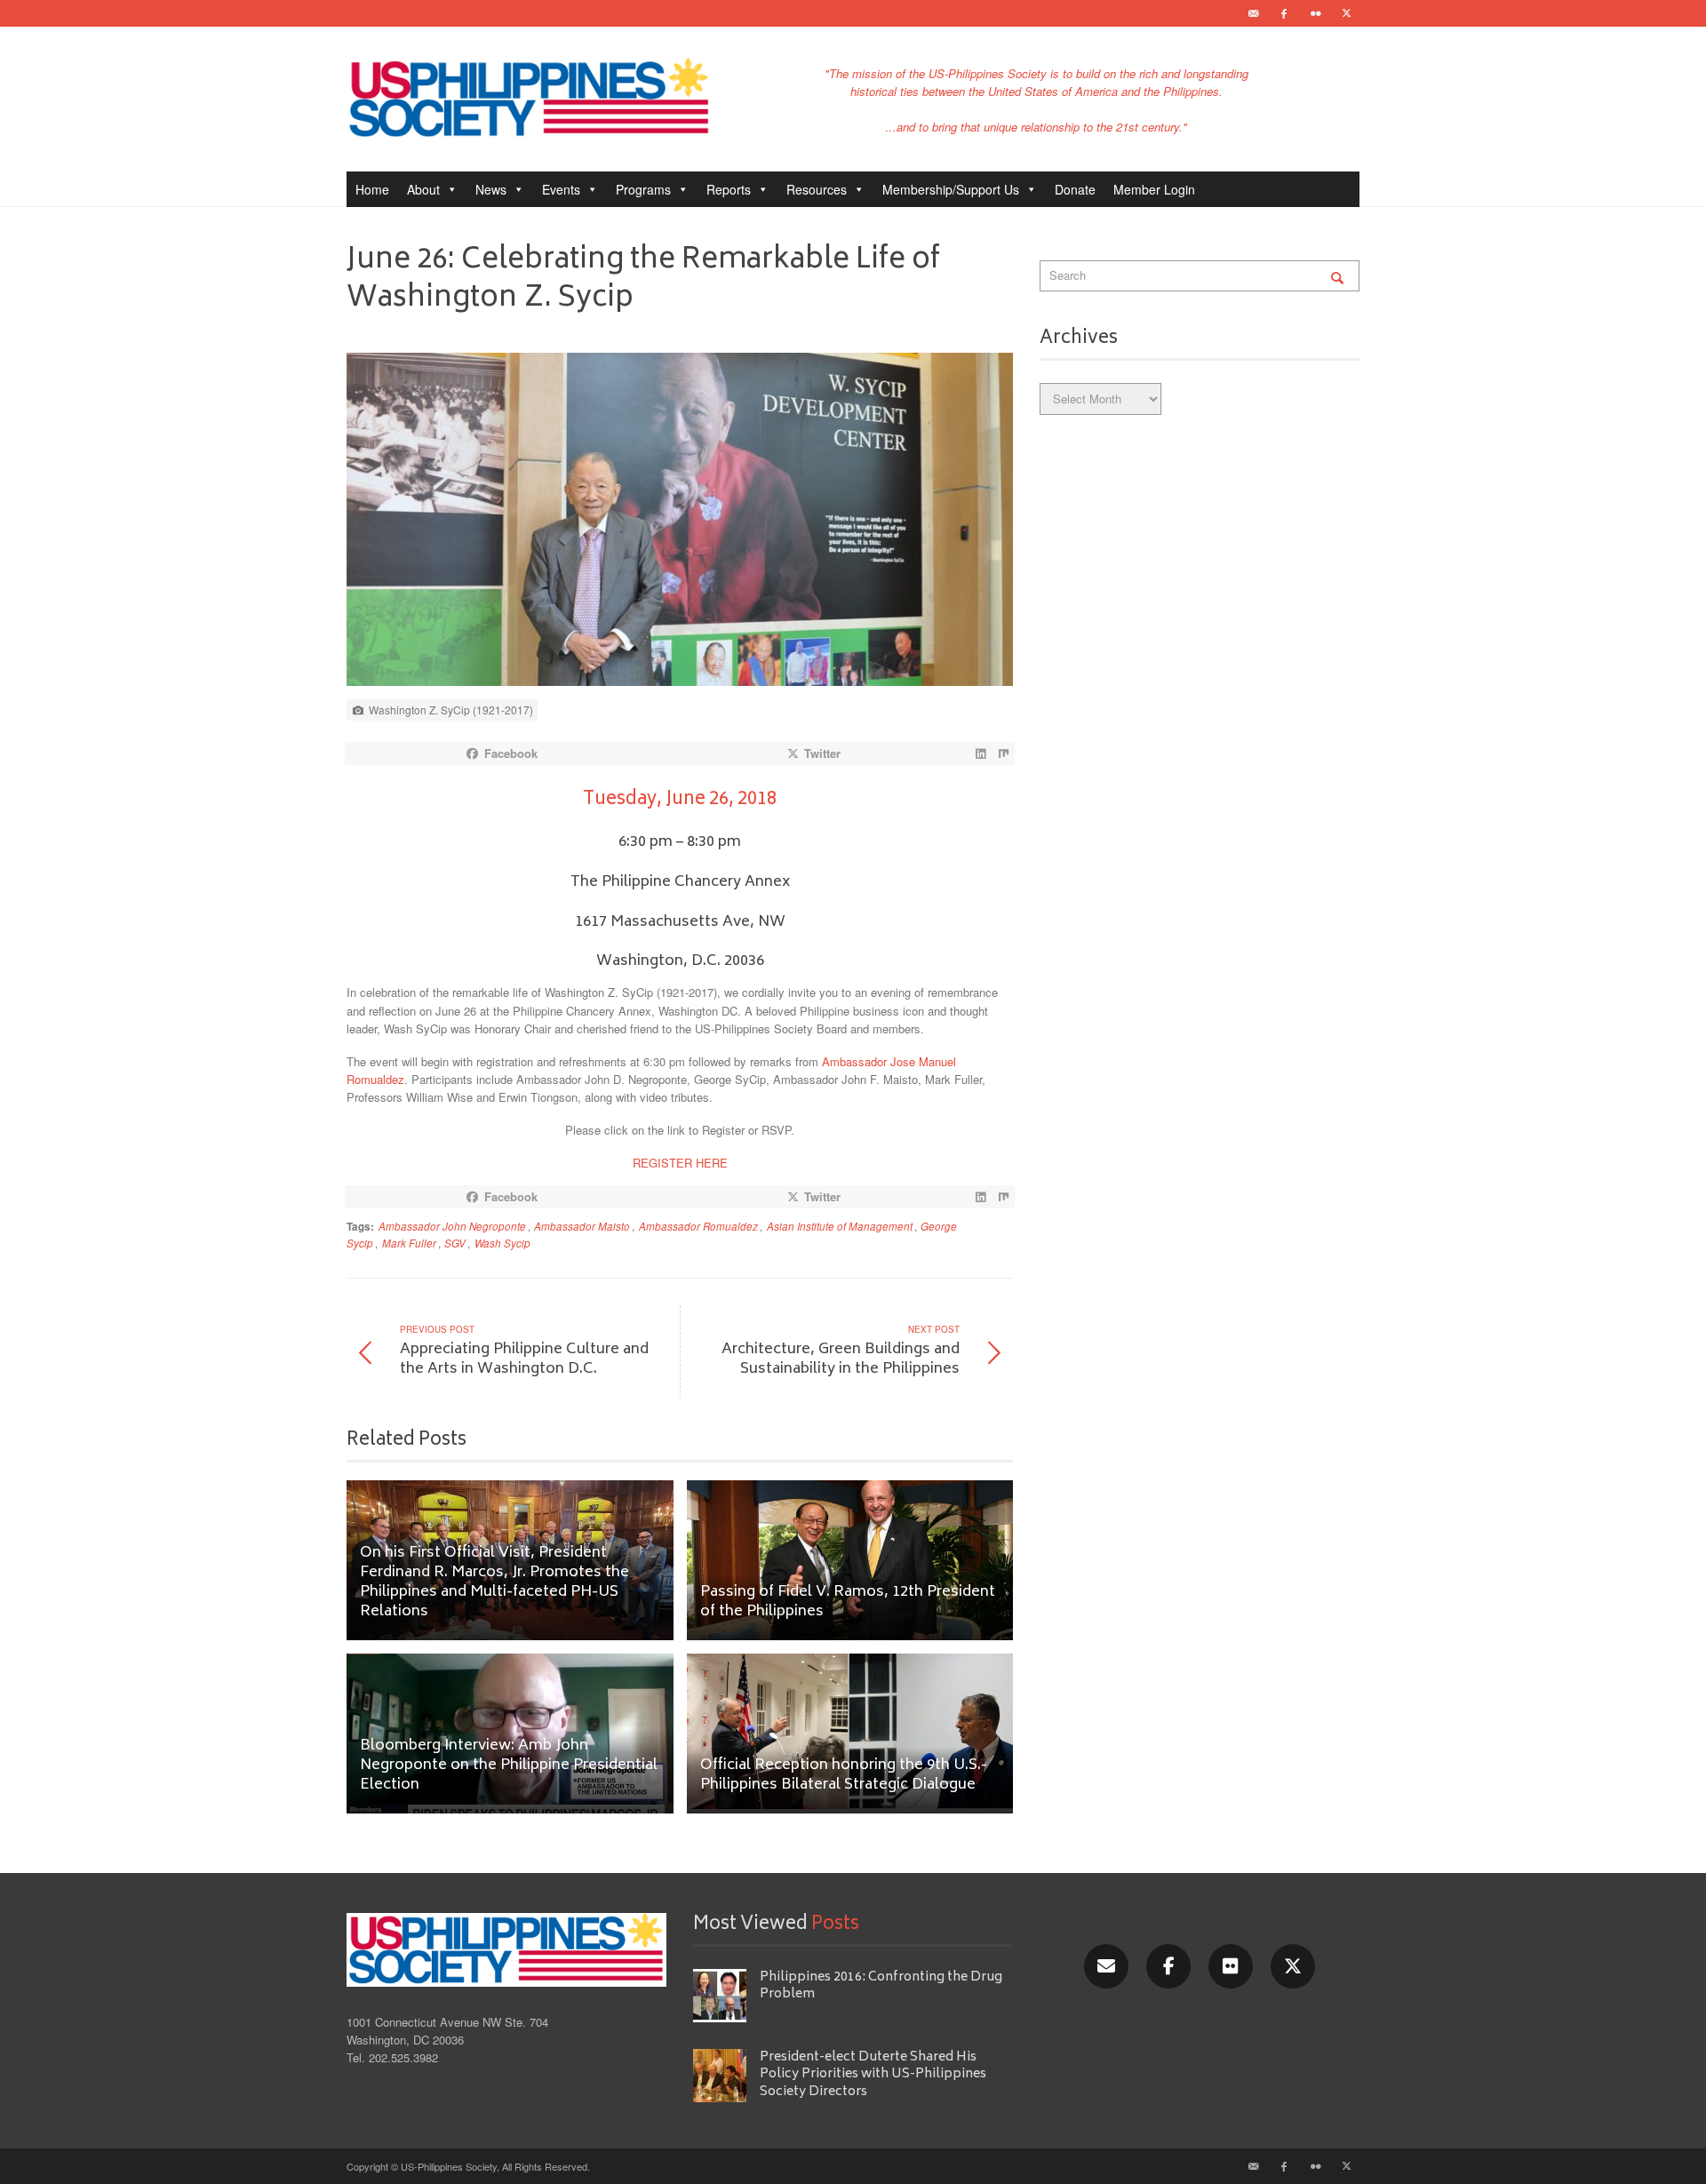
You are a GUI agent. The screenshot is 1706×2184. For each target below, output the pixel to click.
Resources (817, 189)
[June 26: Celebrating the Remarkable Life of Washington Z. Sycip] (680, 524)
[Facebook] (1284, 13)
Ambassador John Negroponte (452, 1226)
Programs (643, 189)
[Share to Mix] (1003, 753)
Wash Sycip (502, 1243)
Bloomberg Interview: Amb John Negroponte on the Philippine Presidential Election (509, 1766)
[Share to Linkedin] (980, 753)
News (491, 189)
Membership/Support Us (951, 189)
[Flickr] (1315, 13)
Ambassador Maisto (582, 1226)
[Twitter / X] (1346, 13)
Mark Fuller (409, 1243)
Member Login (1154, 189)
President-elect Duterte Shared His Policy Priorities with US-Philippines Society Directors (873, 2075)
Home (372, 189)
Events (561, 189)
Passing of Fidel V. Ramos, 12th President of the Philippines (848, 1602)
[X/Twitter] (1293, 1966)
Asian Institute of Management (840, 1226)
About (423, 189)
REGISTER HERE (680, 1163)
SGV (455, 1243)
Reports (729, 189)
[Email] (1253, 13)
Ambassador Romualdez (698, 1226)
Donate (1075, 189)
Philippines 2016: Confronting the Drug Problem (881, 1986)
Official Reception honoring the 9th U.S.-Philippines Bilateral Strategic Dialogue (844, 1776)
